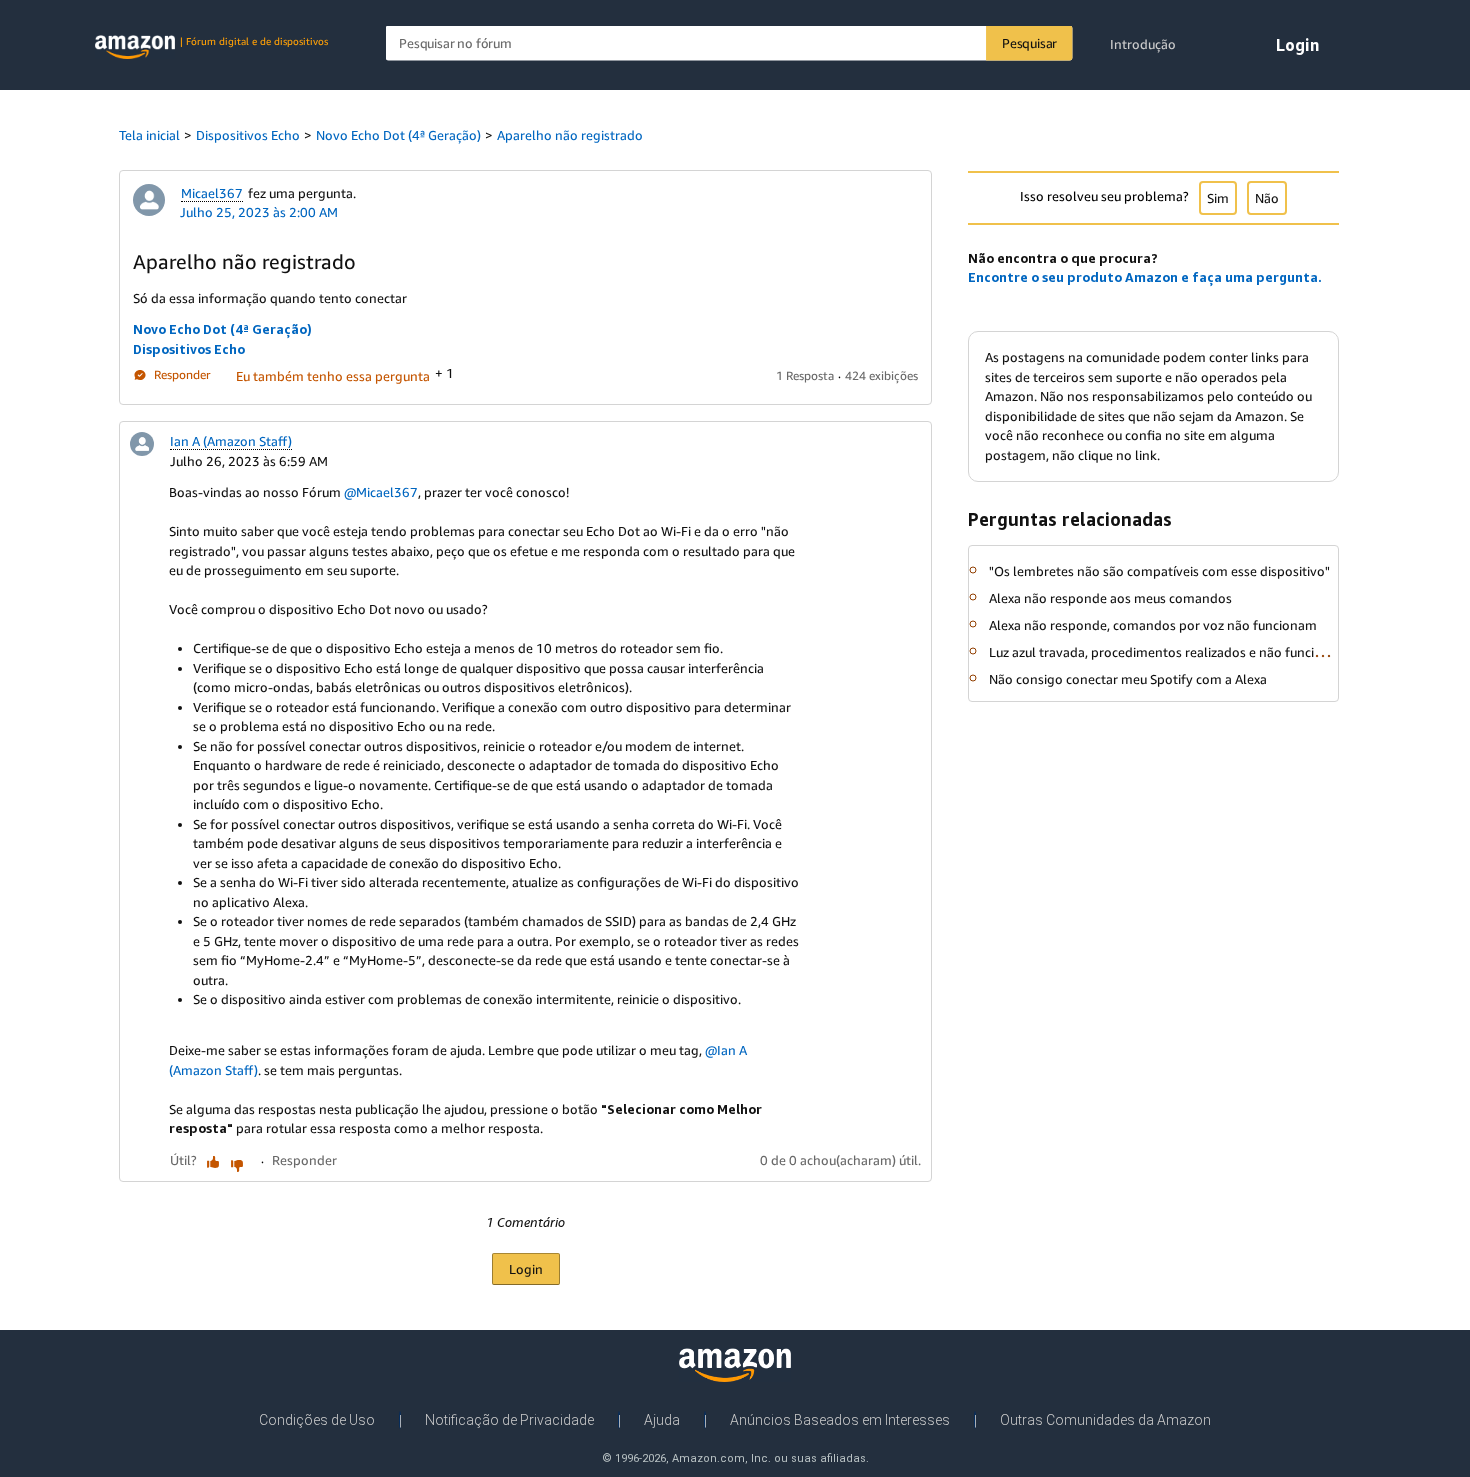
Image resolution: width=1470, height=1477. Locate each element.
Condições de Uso (317, 1420)
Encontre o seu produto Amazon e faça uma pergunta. (1145, 277)
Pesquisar (1029, 43)
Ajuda (662, 1420)
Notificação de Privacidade (509, 1420)
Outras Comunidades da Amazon (1105, 1420)
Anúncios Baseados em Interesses (840, 1420)
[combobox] (729, 43)
